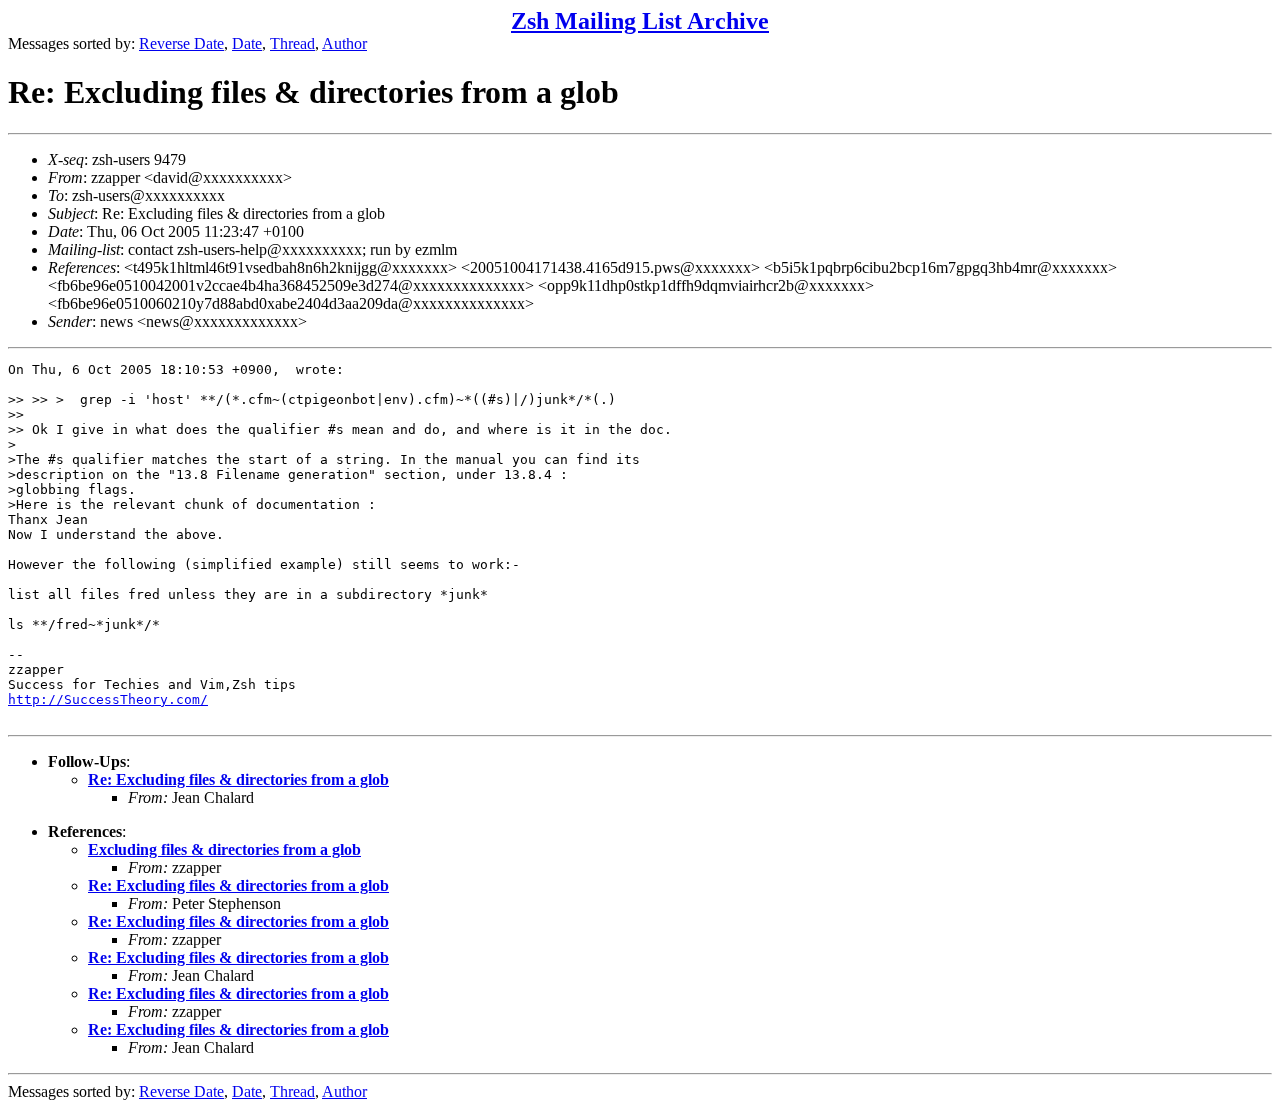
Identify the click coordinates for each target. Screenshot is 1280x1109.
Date (247, 43)
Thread (292, 43)
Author (344, 43)
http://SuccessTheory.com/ (108, 699)
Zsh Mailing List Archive (640, 21)
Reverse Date (181, 43)
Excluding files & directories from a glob (224, 849)
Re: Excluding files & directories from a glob (238, 779)
